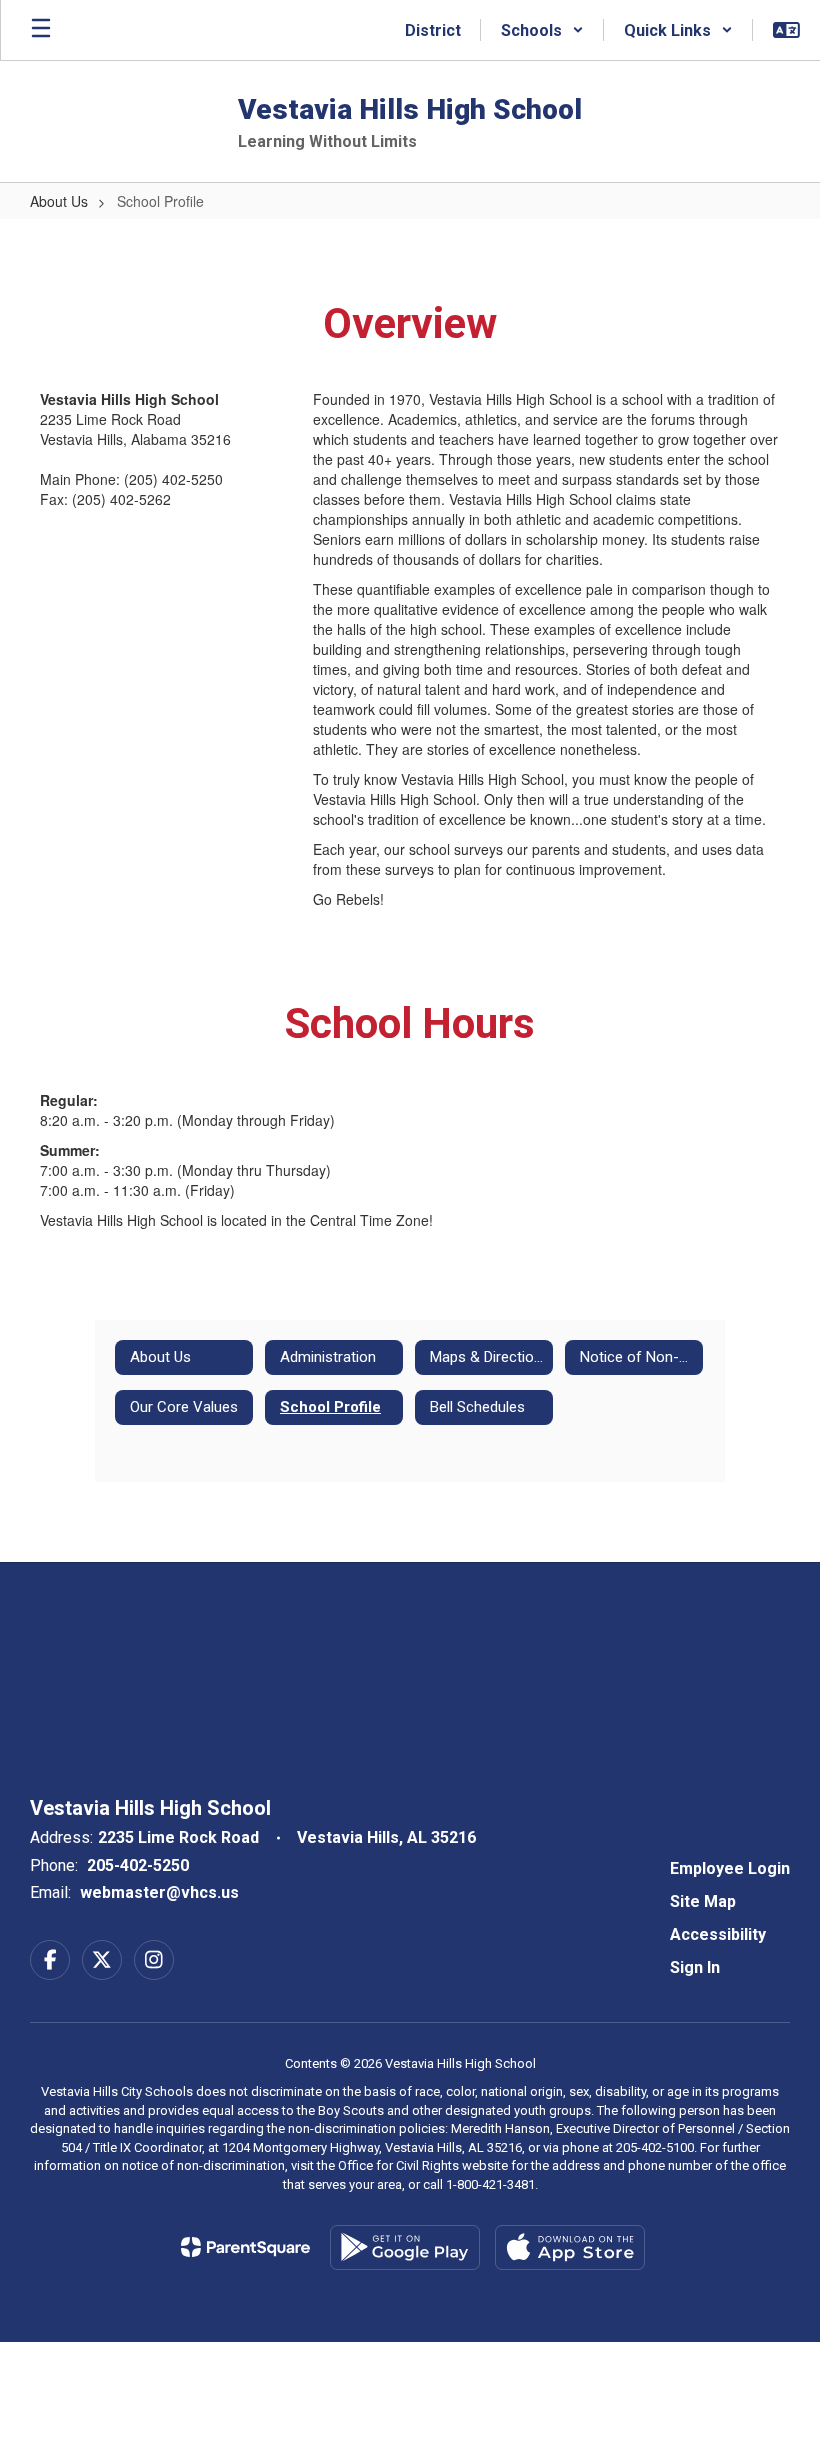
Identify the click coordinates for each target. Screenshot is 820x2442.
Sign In (695, 1967)
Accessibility (718, 1934)
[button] (542, 30)
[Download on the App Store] (570, 2247)
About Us (59, 201)
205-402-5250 (138, 1865)
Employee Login (730, 1868)
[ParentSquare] (245, 2247)
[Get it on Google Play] (405, 2247)
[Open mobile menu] (41, 30)
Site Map (703, 1901)
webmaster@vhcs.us (159, 1892)
